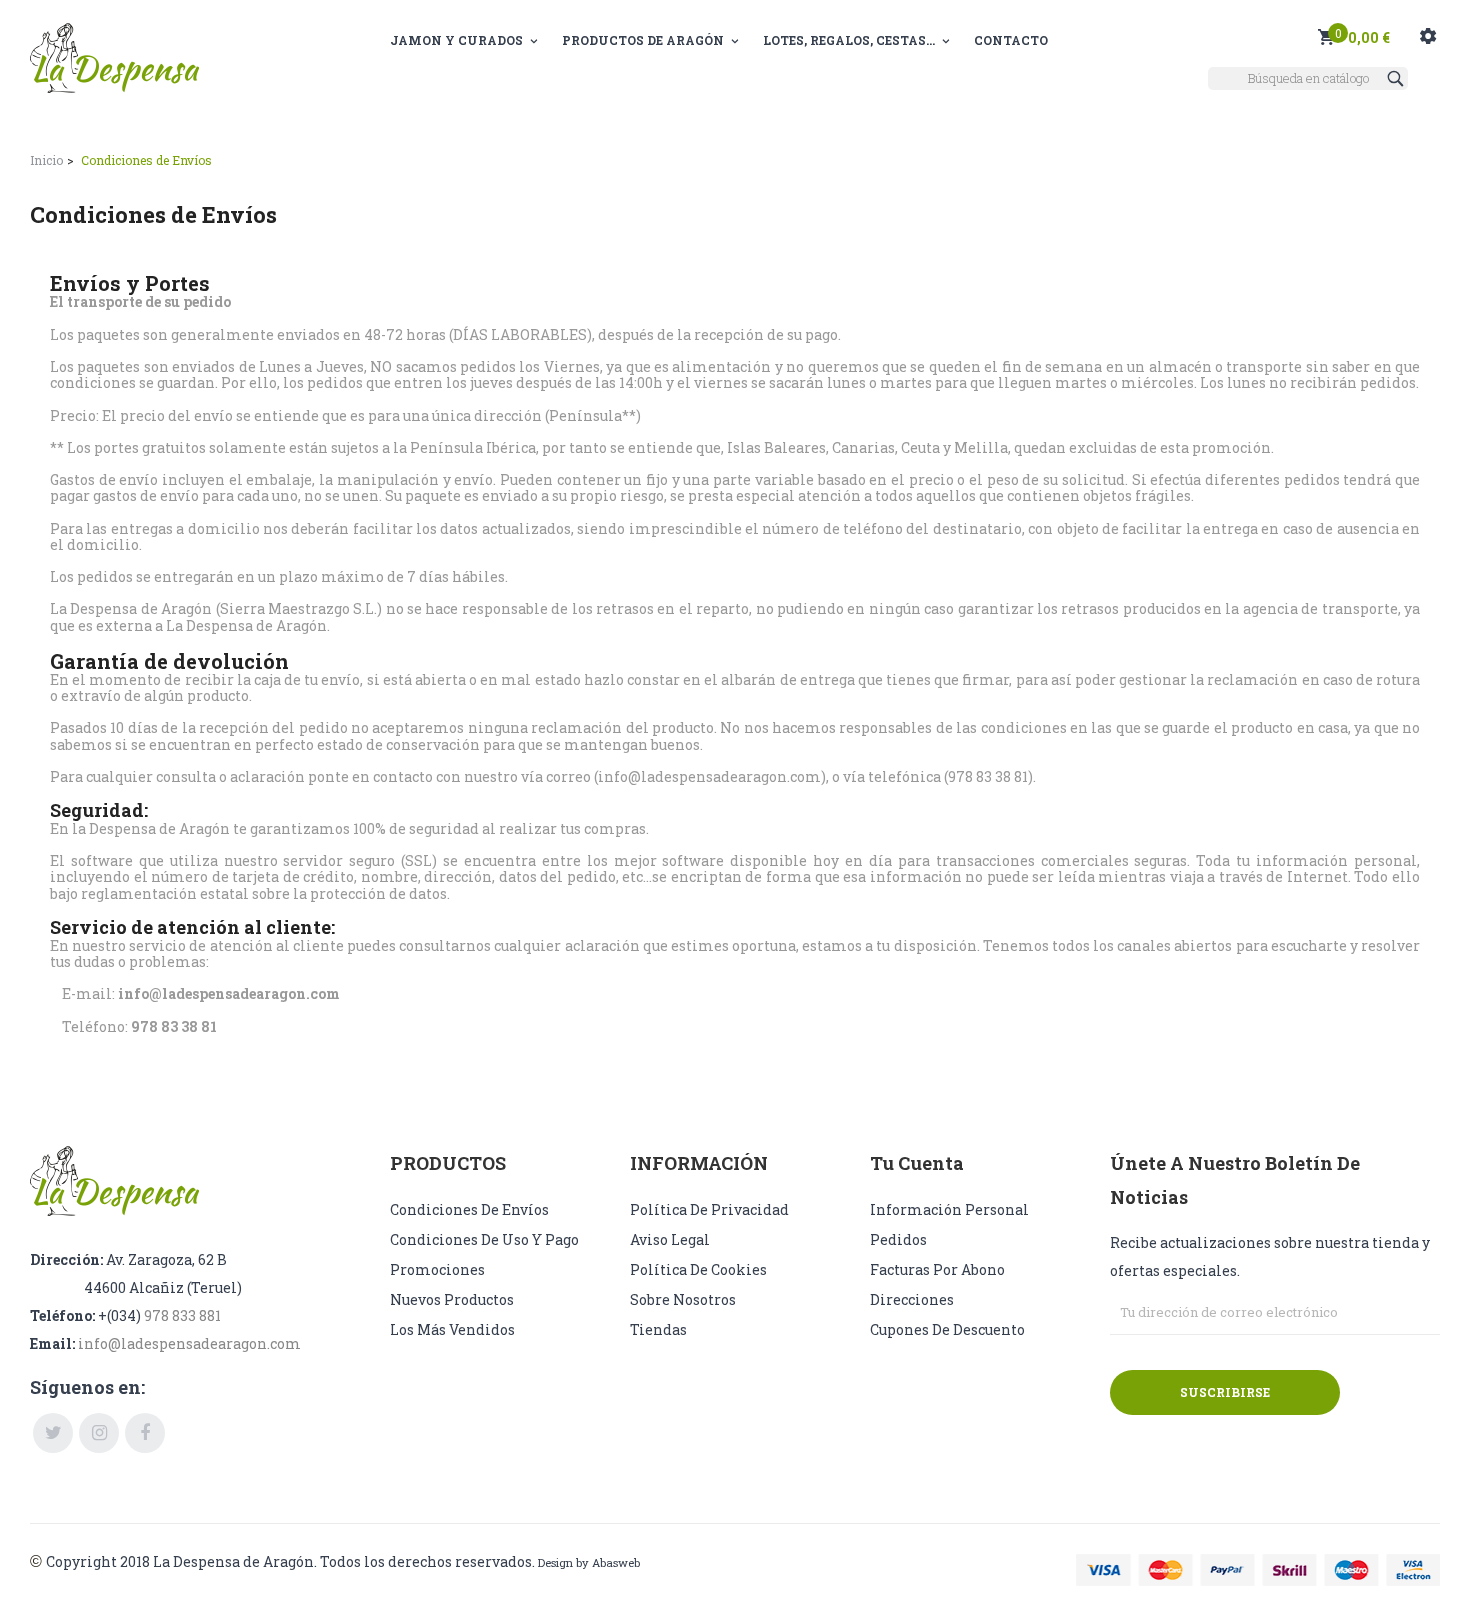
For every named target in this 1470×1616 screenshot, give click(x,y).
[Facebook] (145, 1433)
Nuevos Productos (452, 1299)
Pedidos (898, 1239)
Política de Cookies (698, 1269)
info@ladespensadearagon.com (189, 1343)
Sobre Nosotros (683, 1299)
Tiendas (658, 1329)
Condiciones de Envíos (469, 1209)
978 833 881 (182, 1315)
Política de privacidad (709, 1209)
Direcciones (912, 1299)
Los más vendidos (452, 1329)
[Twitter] (53, 1433)
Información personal (949, 1209)
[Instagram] (99, 1433)
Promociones (437, 1269)
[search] (1398, 78)
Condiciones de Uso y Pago (484, 1239)
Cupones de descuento (947, 1329)
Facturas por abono (937, 1269)
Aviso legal (670, 1239)
